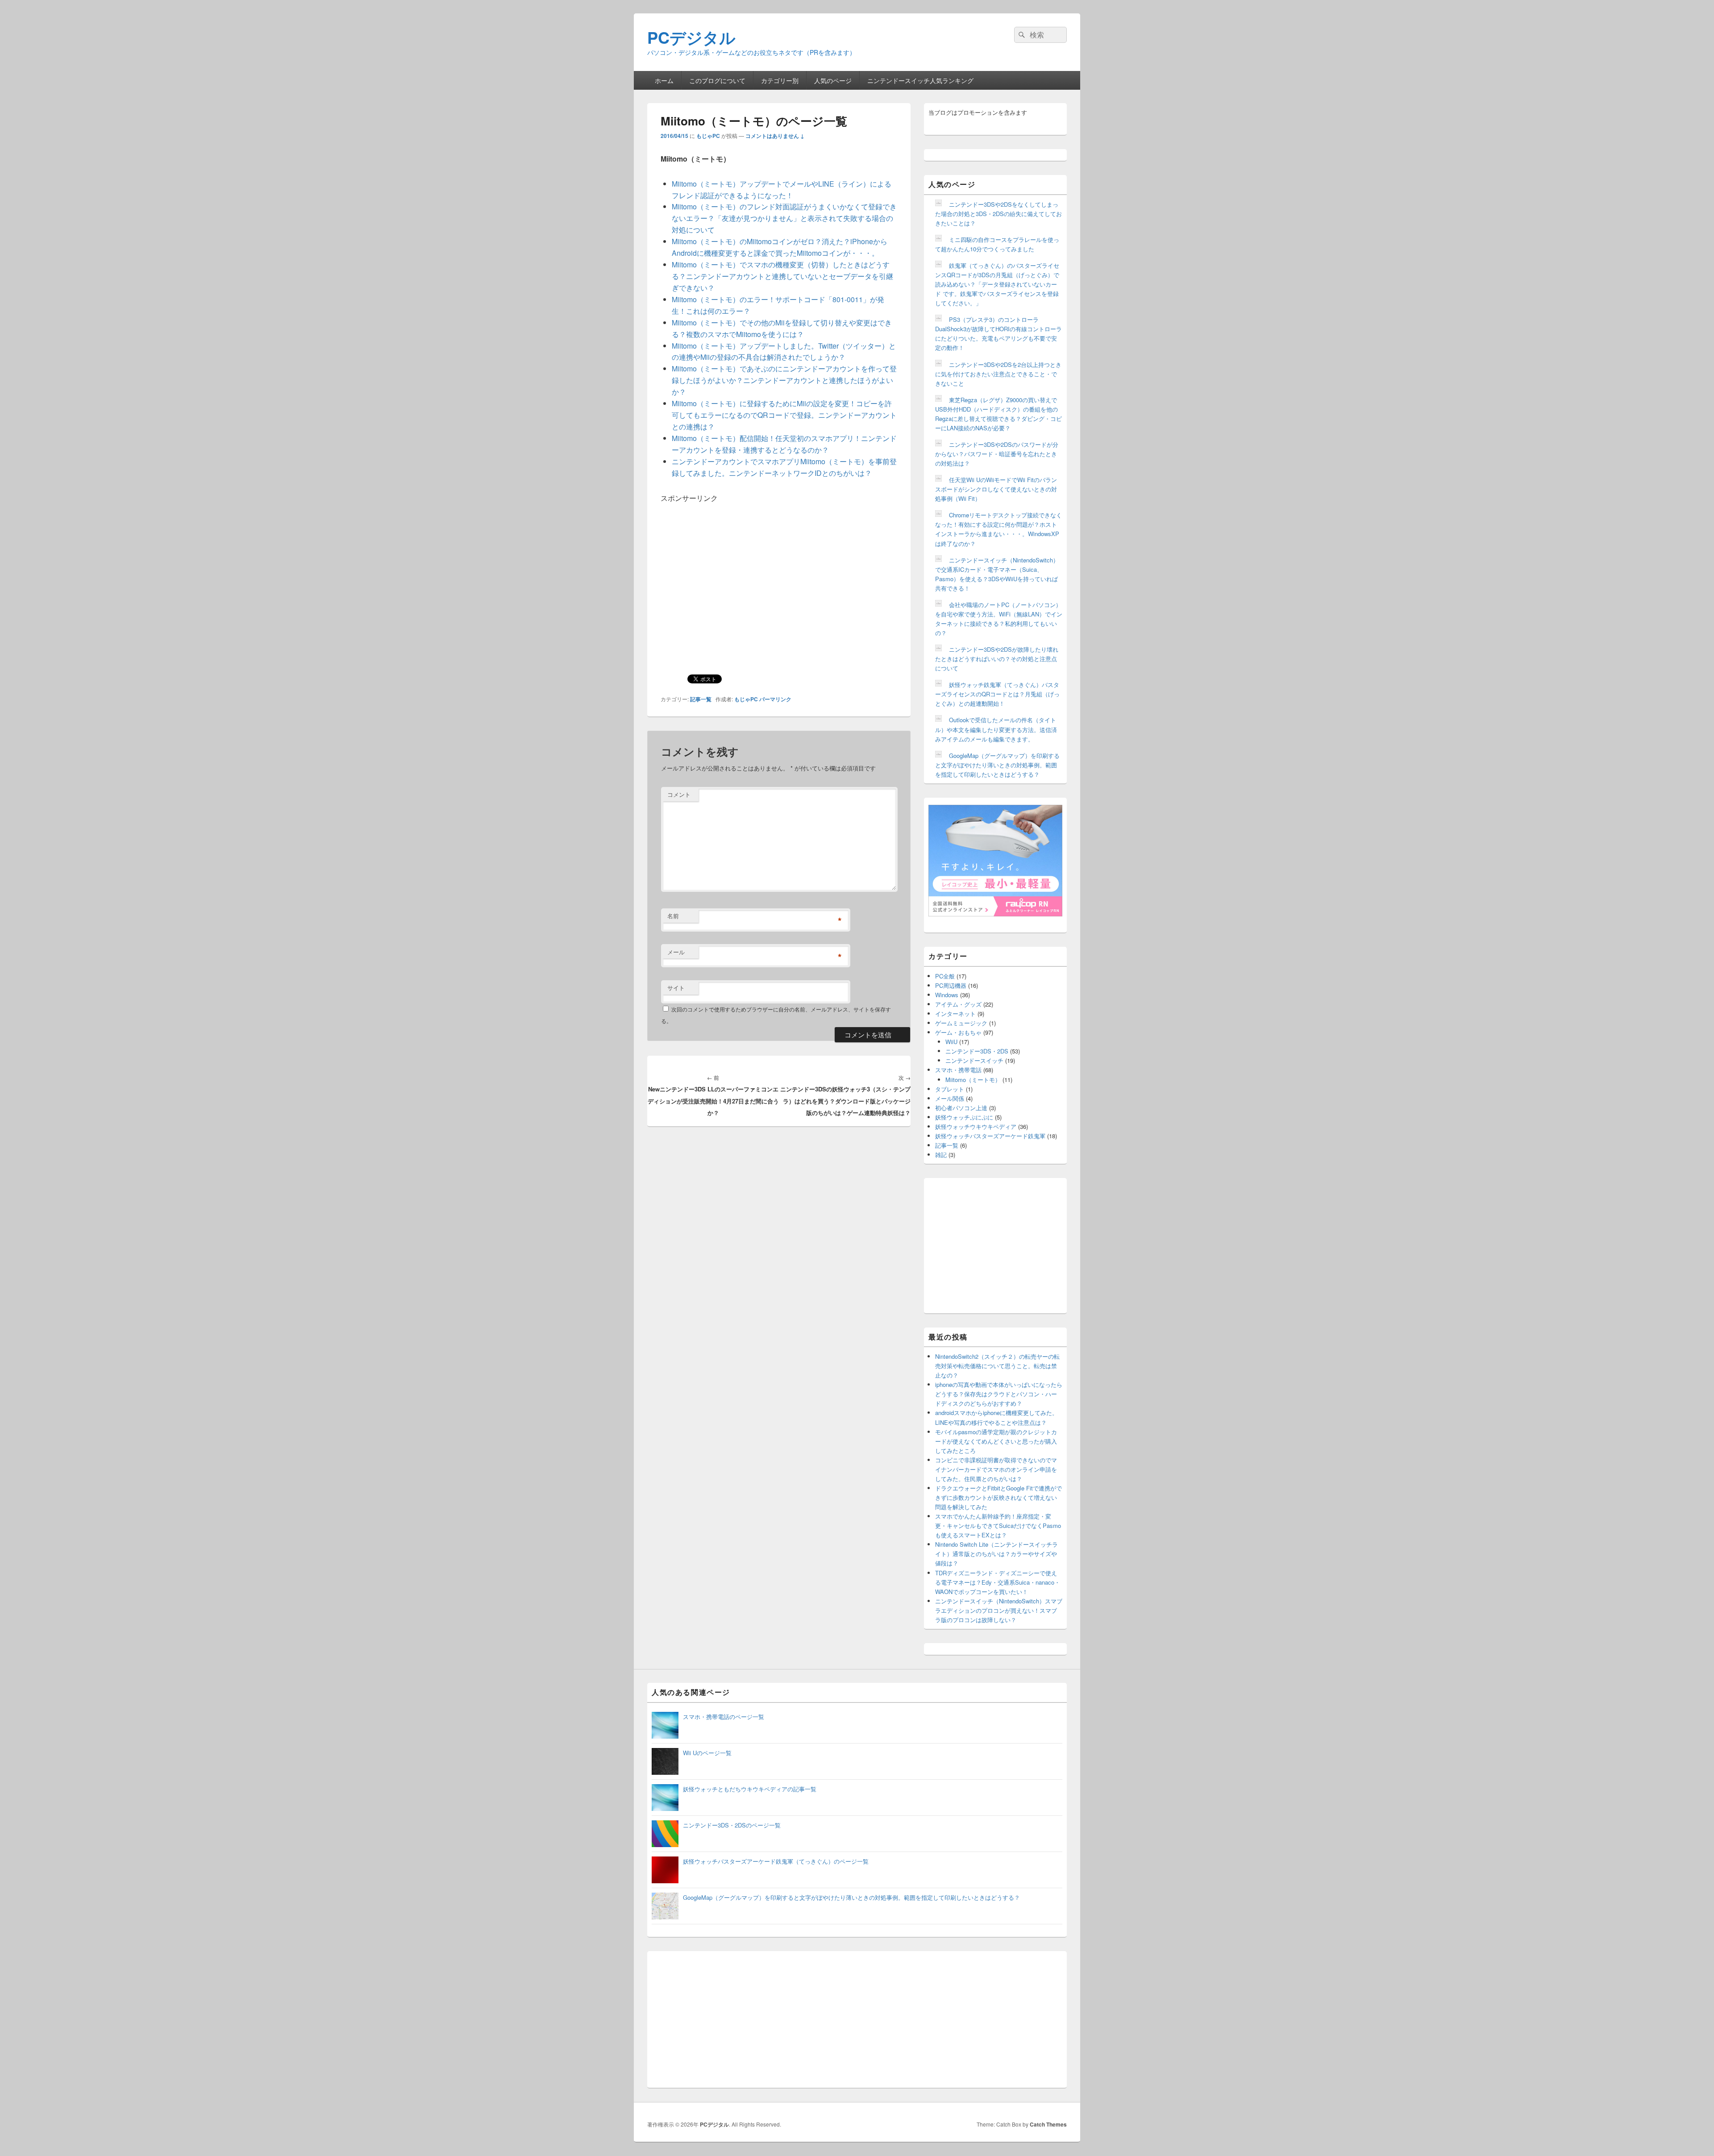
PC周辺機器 (951, 985)
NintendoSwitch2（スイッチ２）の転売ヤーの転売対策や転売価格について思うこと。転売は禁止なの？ (997, 1366)
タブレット (950, 1089)
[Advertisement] (736, 566)
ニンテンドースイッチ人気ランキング (920, 80)
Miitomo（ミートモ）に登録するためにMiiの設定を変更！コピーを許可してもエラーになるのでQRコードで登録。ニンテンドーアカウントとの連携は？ (784, 415)
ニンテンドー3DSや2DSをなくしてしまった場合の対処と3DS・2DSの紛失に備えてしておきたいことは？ (998, 214)
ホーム (664, 80)
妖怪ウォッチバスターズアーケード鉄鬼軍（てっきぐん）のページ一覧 (776, 1861)
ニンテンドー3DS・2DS (977, 1051)
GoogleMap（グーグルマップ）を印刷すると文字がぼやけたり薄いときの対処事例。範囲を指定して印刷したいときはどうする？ (997, 765)
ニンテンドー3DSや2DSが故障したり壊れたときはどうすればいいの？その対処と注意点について (997, 659)
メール (676, 952)
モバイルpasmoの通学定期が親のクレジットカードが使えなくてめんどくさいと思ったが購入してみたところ (996, 1441)
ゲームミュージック (961, 1023)
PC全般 (945, 976)
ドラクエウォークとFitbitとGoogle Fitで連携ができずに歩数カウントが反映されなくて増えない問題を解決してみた (998, 1497)
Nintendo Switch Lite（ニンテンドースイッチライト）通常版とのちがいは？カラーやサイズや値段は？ (996, 1554)
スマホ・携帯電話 (958, 1070)
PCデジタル (691, 37)
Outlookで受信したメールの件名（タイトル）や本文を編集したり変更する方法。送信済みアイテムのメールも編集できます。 (996, 729)
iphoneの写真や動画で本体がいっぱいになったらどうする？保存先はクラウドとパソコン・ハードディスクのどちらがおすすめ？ (999, 1394)
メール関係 (950, 1098)
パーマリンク (775, 699)
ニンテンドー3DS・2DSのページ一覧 (732, 1825)
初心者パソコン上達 (961, 1108)
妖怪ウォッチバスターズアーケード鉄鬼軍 (990, 1136)
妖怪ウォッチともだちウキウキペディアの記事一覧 (750, 1789)
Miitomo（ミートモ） (973, 1080)
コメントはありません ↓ (775, 136)
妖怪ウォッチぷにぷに (964, 1117)
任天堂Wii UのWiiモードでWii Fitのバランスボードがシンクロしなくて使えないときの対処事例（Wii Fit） (996, 489)
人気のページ (833, 80)
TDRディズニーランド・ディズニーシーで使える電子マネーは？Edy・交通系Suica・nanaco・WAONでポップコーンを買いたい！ (998, 1582)
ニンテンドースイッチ (974, 1060)
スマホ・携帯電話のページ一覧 (724, 1717)
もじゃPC (708, 136)
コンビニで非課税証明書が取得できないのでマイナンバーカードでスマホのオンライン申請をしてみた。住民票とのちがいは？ (996, 1469)
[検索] (1021, 35)
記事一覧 (701, 699)
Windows (947, 995)
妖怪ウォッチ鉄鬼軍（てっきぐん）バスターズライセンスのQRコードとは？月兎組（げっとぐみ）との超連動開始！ (997, 694)
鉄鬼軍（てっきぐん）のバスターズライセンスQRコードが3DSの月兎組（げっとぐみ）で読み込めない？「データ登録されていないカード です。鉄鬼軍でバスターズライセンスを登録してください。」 (997, 284)
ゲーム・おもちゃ (958, 1032)
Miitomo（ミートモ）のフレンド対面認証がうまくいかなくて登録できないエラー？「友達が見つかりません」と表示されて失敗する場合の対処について (784, 218)
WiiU (951, 1042)
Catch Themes (1048, 2124)
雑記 (941, 1155)
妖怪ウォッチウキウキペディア (976, 1126)
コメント (679, 794)
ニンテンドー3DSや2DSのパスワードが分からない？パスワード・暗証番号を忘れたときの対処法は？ (997, 454)
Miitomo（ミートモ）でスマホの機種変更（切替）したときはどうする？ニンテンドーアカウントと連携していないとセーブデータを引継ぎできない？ (782, 276)
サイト (676, 988)
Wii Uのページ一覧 (707, 1753)
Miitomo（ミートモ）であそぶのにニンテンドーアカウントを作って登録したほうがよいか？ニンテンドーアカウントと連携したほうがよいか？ (784, 380)
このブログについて (717, 80)
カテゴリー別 (780, 80)
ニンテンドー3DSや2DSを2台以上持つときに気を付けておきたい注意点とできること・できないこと (998, 374)
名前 (673, 916)
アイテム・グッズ (958, 1004)
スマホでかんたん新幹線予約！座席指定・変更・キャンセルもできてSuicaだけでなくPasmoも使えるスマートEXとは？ (998, 1525)
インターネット (955, 1013)
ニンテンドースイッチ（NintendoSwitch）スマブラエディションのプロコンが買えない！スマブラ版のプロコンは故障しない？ (999, 1610)
